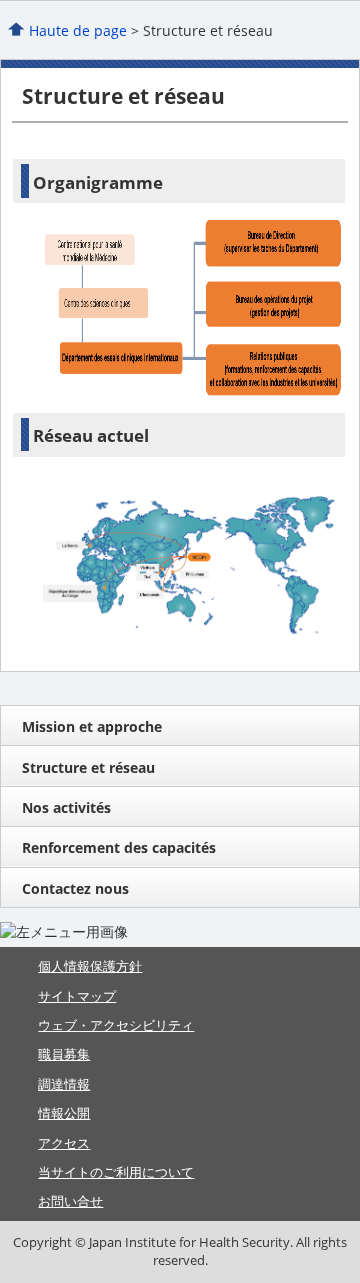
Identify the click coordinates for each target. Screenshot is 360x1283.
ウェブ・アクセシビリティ (116, 1025)
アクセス (64, 1143)
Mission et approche (92, 726)
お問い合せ (70, 1201)
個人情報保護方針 (90, 966)
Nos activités (66, 807)
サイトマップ (77, 996)
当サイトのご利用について (116, 1172)
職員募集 (64, 1054)
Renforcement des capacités (119, 847)
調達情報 (64, 1084)
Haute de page (78, 30)
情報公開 (64, 1113)
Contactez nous (75, 888)
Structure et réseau (88, 767)
